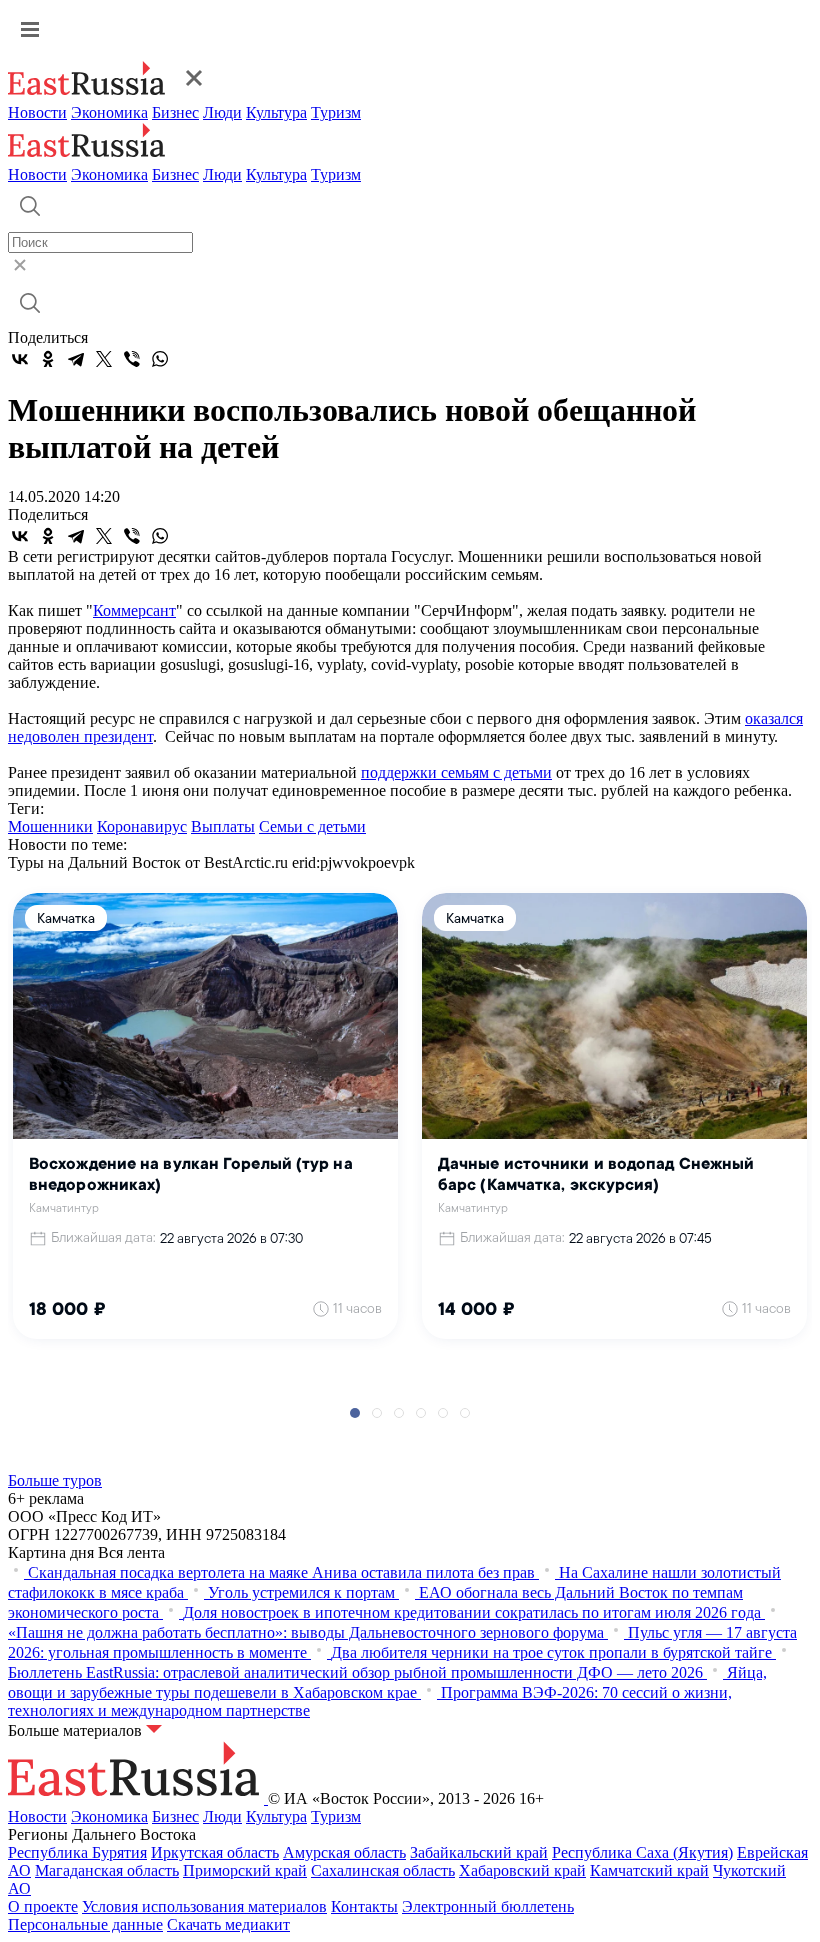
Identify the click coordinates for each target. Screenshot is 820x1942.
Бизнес (175, 112)
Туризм (336, 112)
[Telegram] (76, 359)
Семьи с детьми (312, 826)
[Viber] (132, 359)
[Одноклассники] (48, 359)
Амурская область (344, 1852)
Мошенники (50, 826)
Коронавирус (142, 826)
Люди (222, 112)
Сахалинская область (383, 1870)
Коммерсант (134, 610)
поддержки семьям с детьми (456, 772)
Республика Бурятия (77, 1852)
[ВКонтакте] (20, 359)
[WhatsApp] (160, 359)
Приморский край (245, 1870)
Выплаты (223, 826)
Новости (37, 112)
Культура (276, 112)
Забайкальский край (479, 1852)
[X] (104, 359)
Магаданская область (107, 1870)
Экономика (109, 112)
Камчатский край (649, 1870)
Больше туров (55, 1480)
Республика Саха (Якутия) (642, 1852)
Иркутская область (215, 1852)
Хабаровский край (522, 1870)
